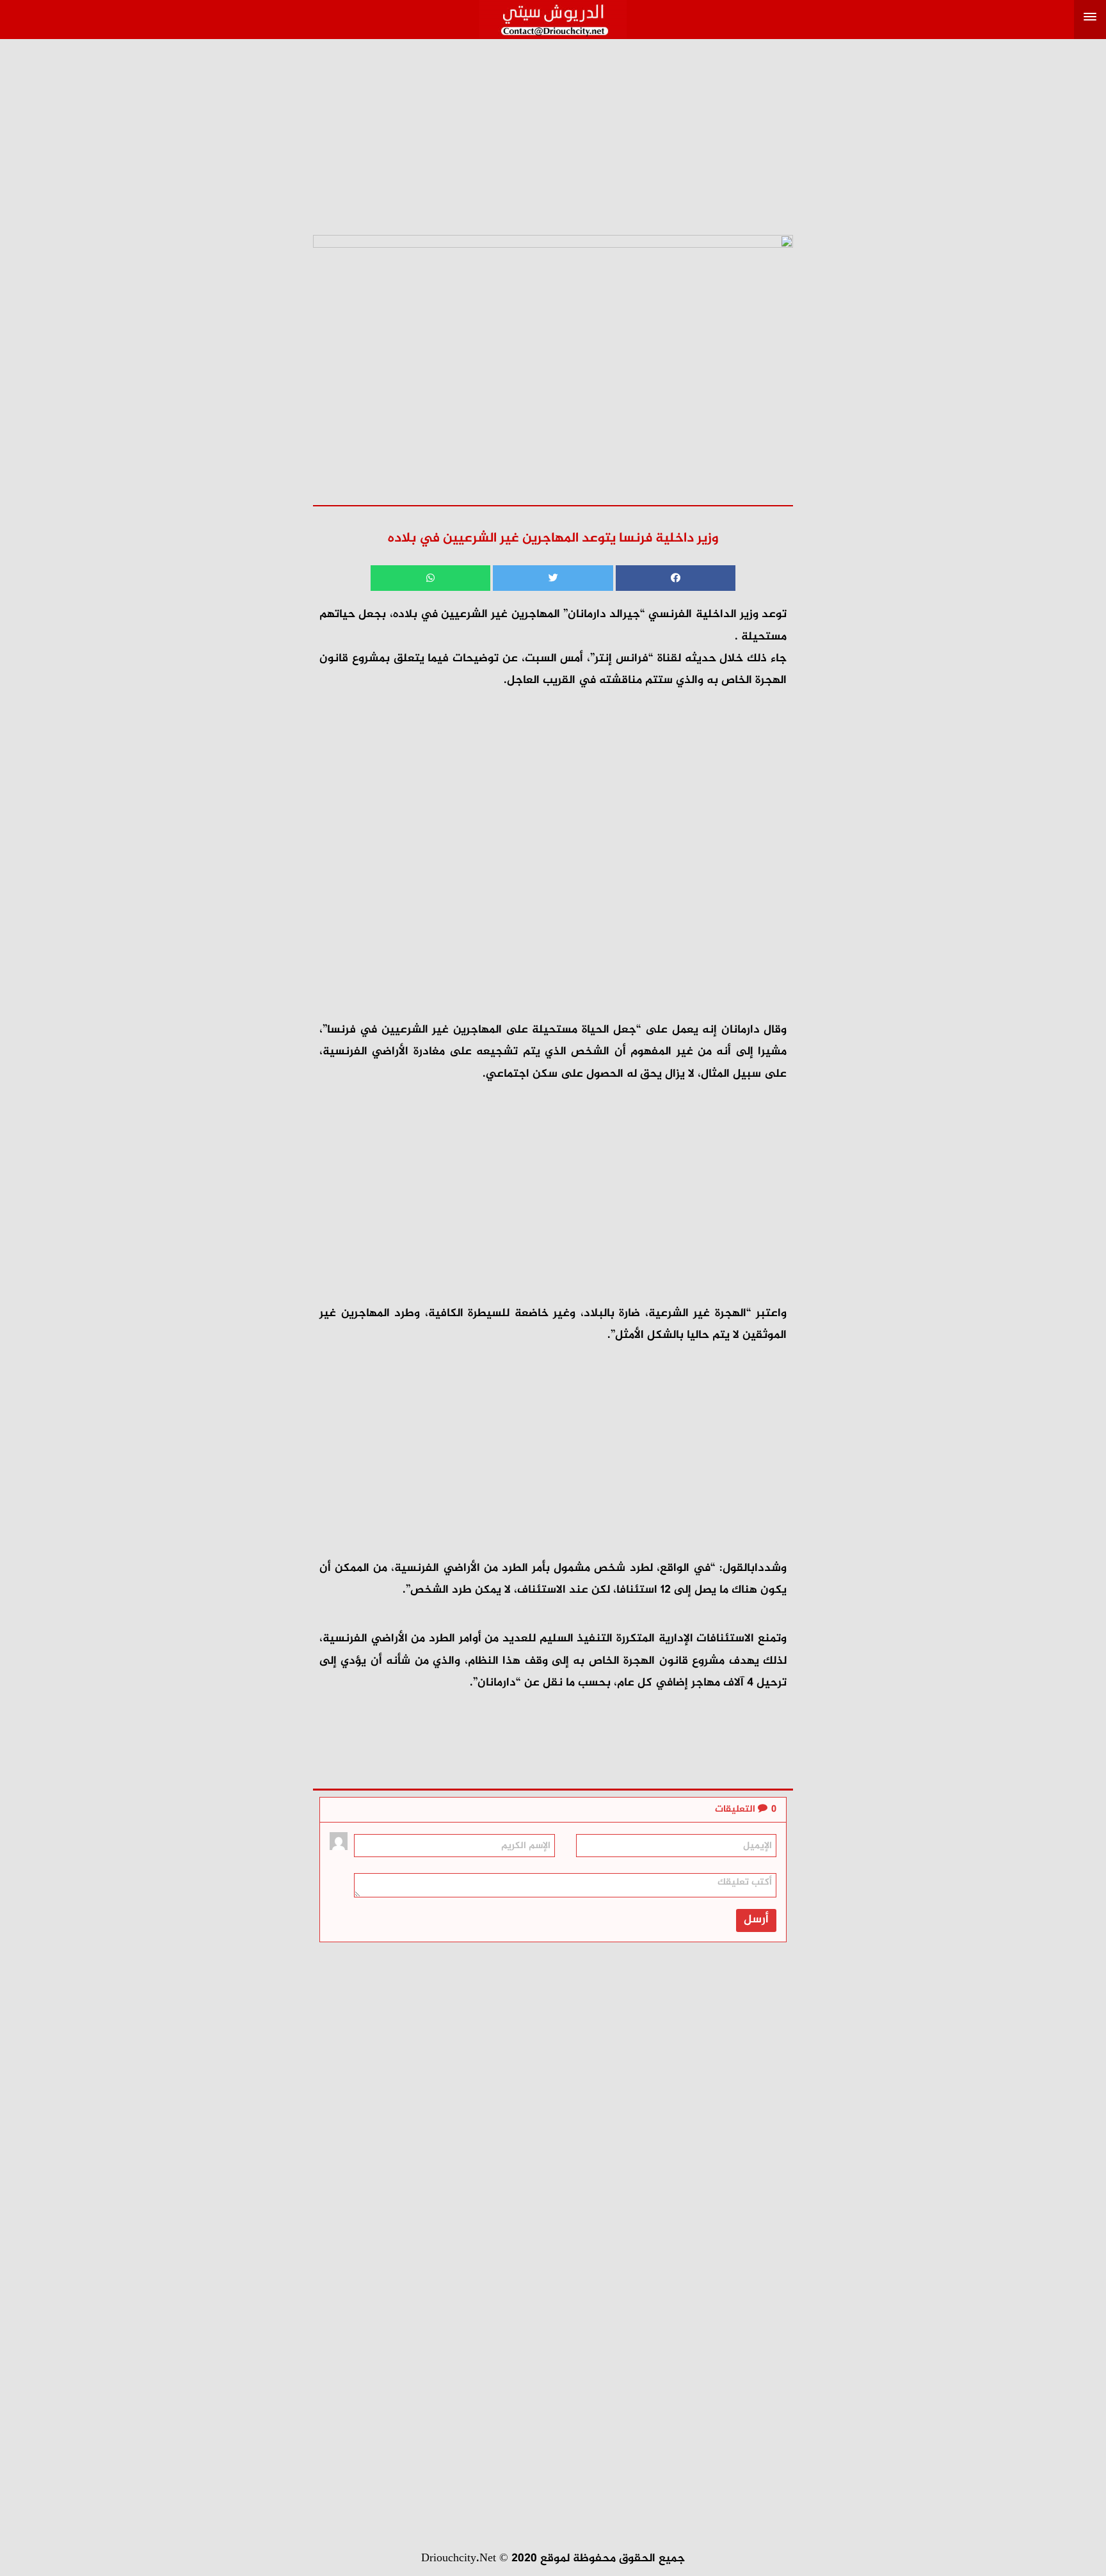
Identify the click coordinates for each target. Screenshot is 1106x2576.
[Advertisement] (553, 129)
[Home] (553, 16)
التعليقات (746, 1809)
